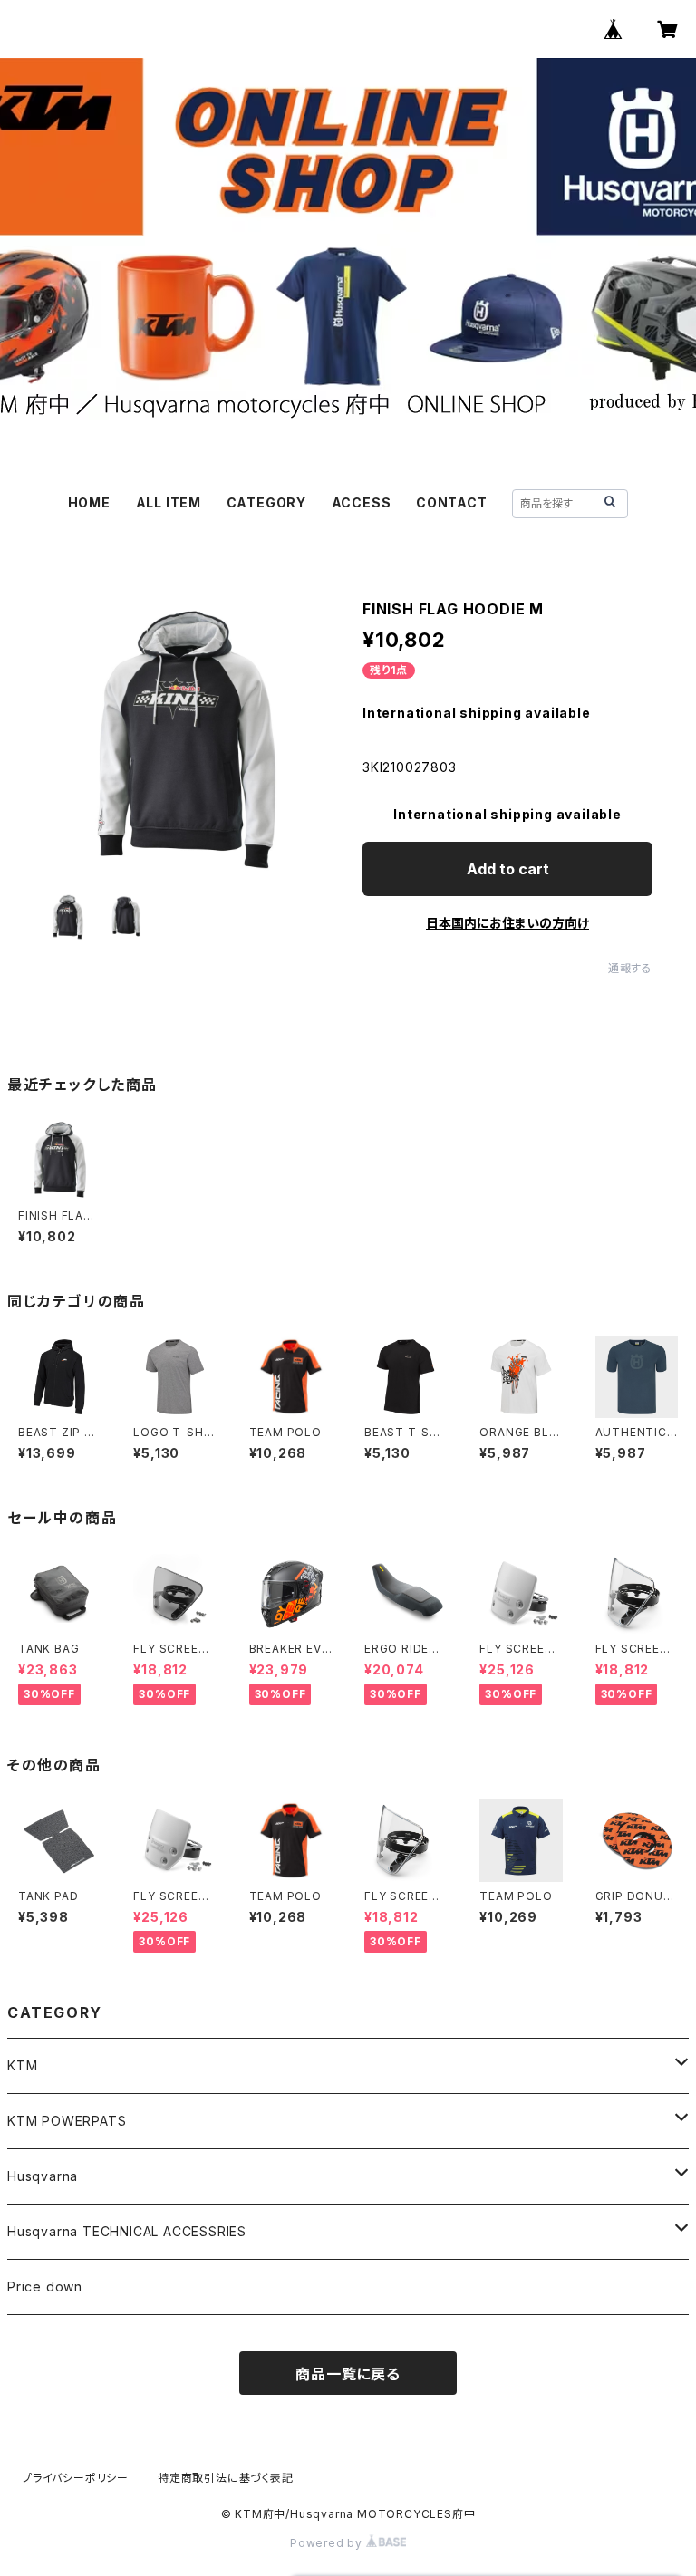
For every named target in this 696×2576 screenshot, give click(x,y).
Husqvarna (43, 2176)
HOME (89, 502)
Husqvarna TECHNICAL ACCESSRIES (127, 2231)
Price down (45, 2287)
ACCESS (362, 502)
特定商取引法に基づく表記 (226, 2478)
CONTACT (452, 502)
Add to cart (508, 869)
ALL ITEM (169, 502)
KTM (22, 2065)
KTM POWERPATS (67, 2121)
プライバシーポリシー (75, 2478)
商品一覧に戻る (348, 2374)
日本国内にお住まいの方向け (507, 923)
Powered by (328, 2543)
